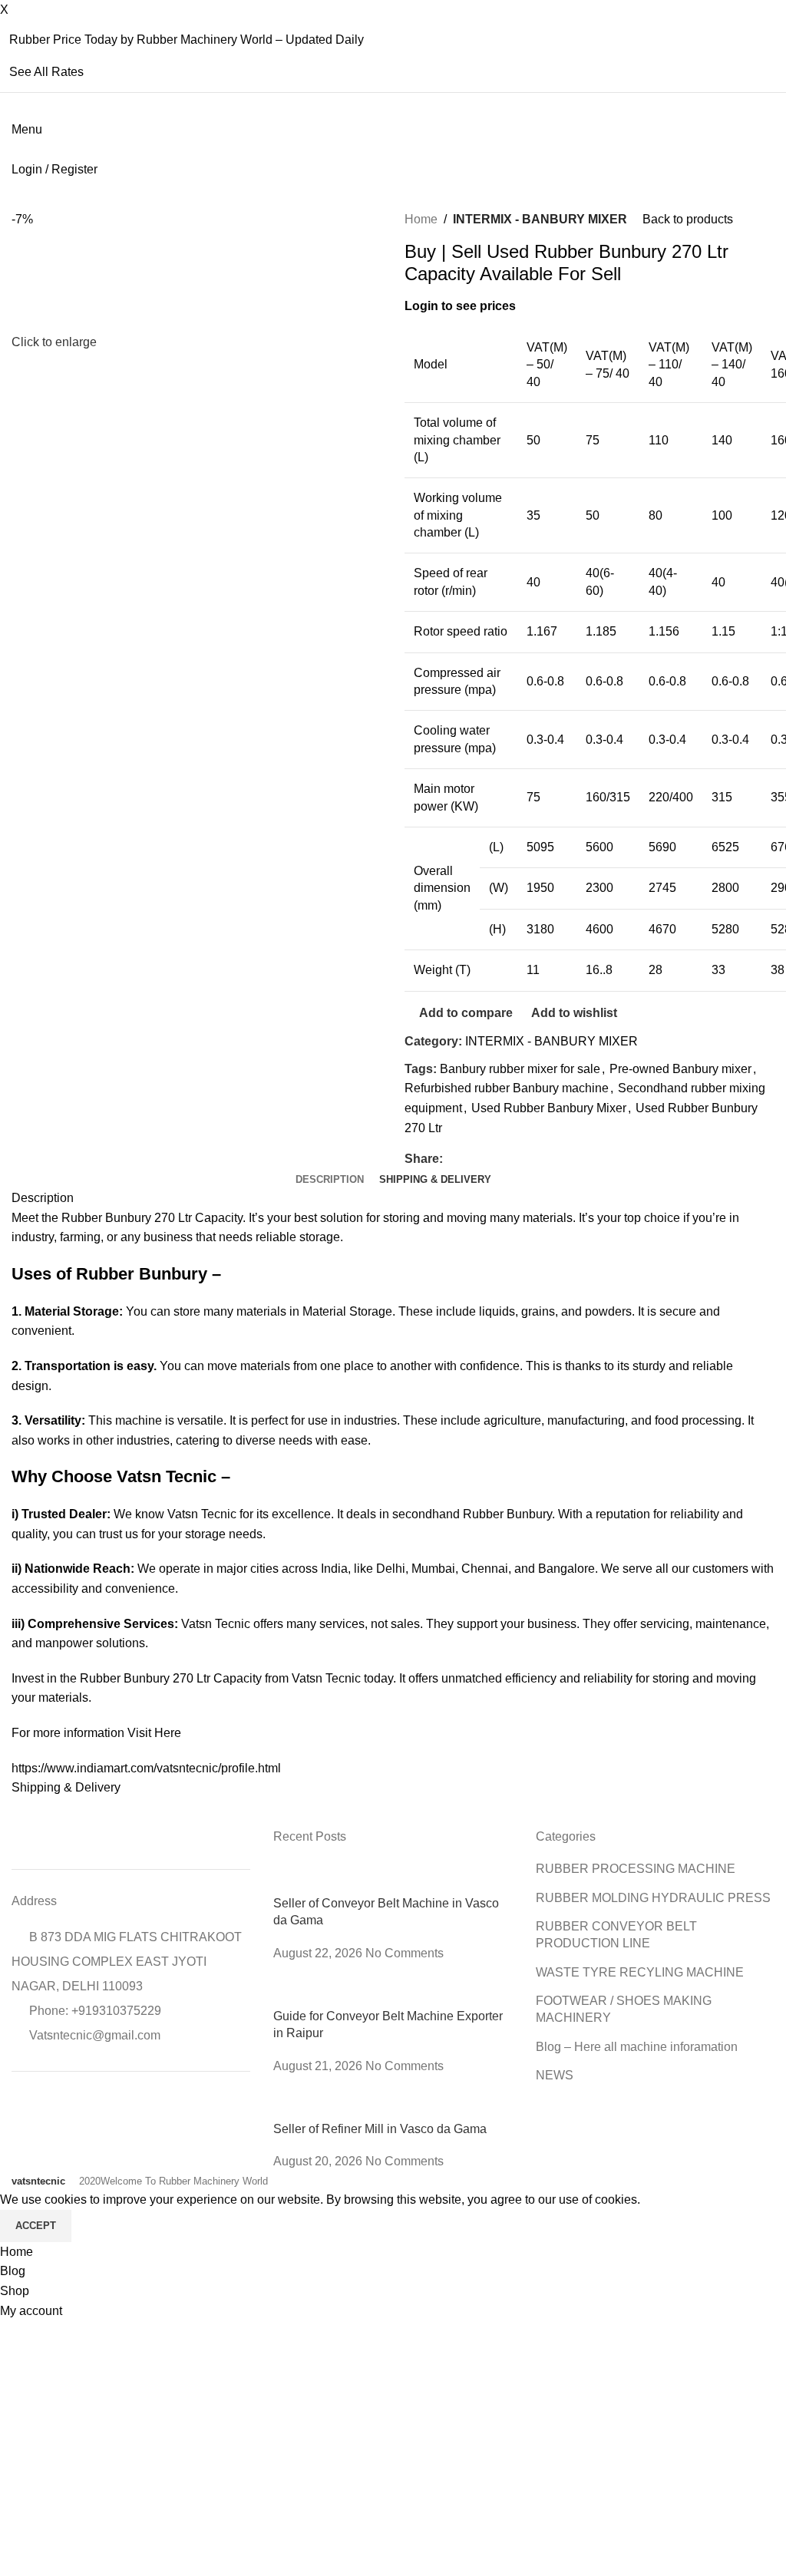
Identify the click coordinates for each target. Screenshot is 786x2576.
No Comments (405, 1953)
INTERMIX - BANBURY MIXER (540, 219)
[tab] (330, 1180)
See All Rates (46, 72)
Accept (36, 2226)
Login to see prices (460, 306)
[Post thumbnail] (393, 1877)
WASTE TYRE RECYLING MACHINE (640, 1972)
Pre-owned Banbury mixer (680, 1069)
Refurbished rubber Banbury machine (507, 1088)
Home (421, 219)
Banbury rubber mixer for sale (520, 1069)
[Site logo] (13, 149)
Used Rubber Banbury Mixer (549, 1108)
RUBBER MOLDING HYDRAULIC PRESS (653, 1898)
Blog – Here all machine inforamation (637, 2047)
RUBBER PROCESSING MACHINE (636, 1869)
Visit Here (154, 1733)
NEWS (555, 2075)
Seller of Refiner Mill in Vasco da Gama (380, 2129)
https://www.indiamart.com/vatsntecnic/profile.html (146, 1768)
